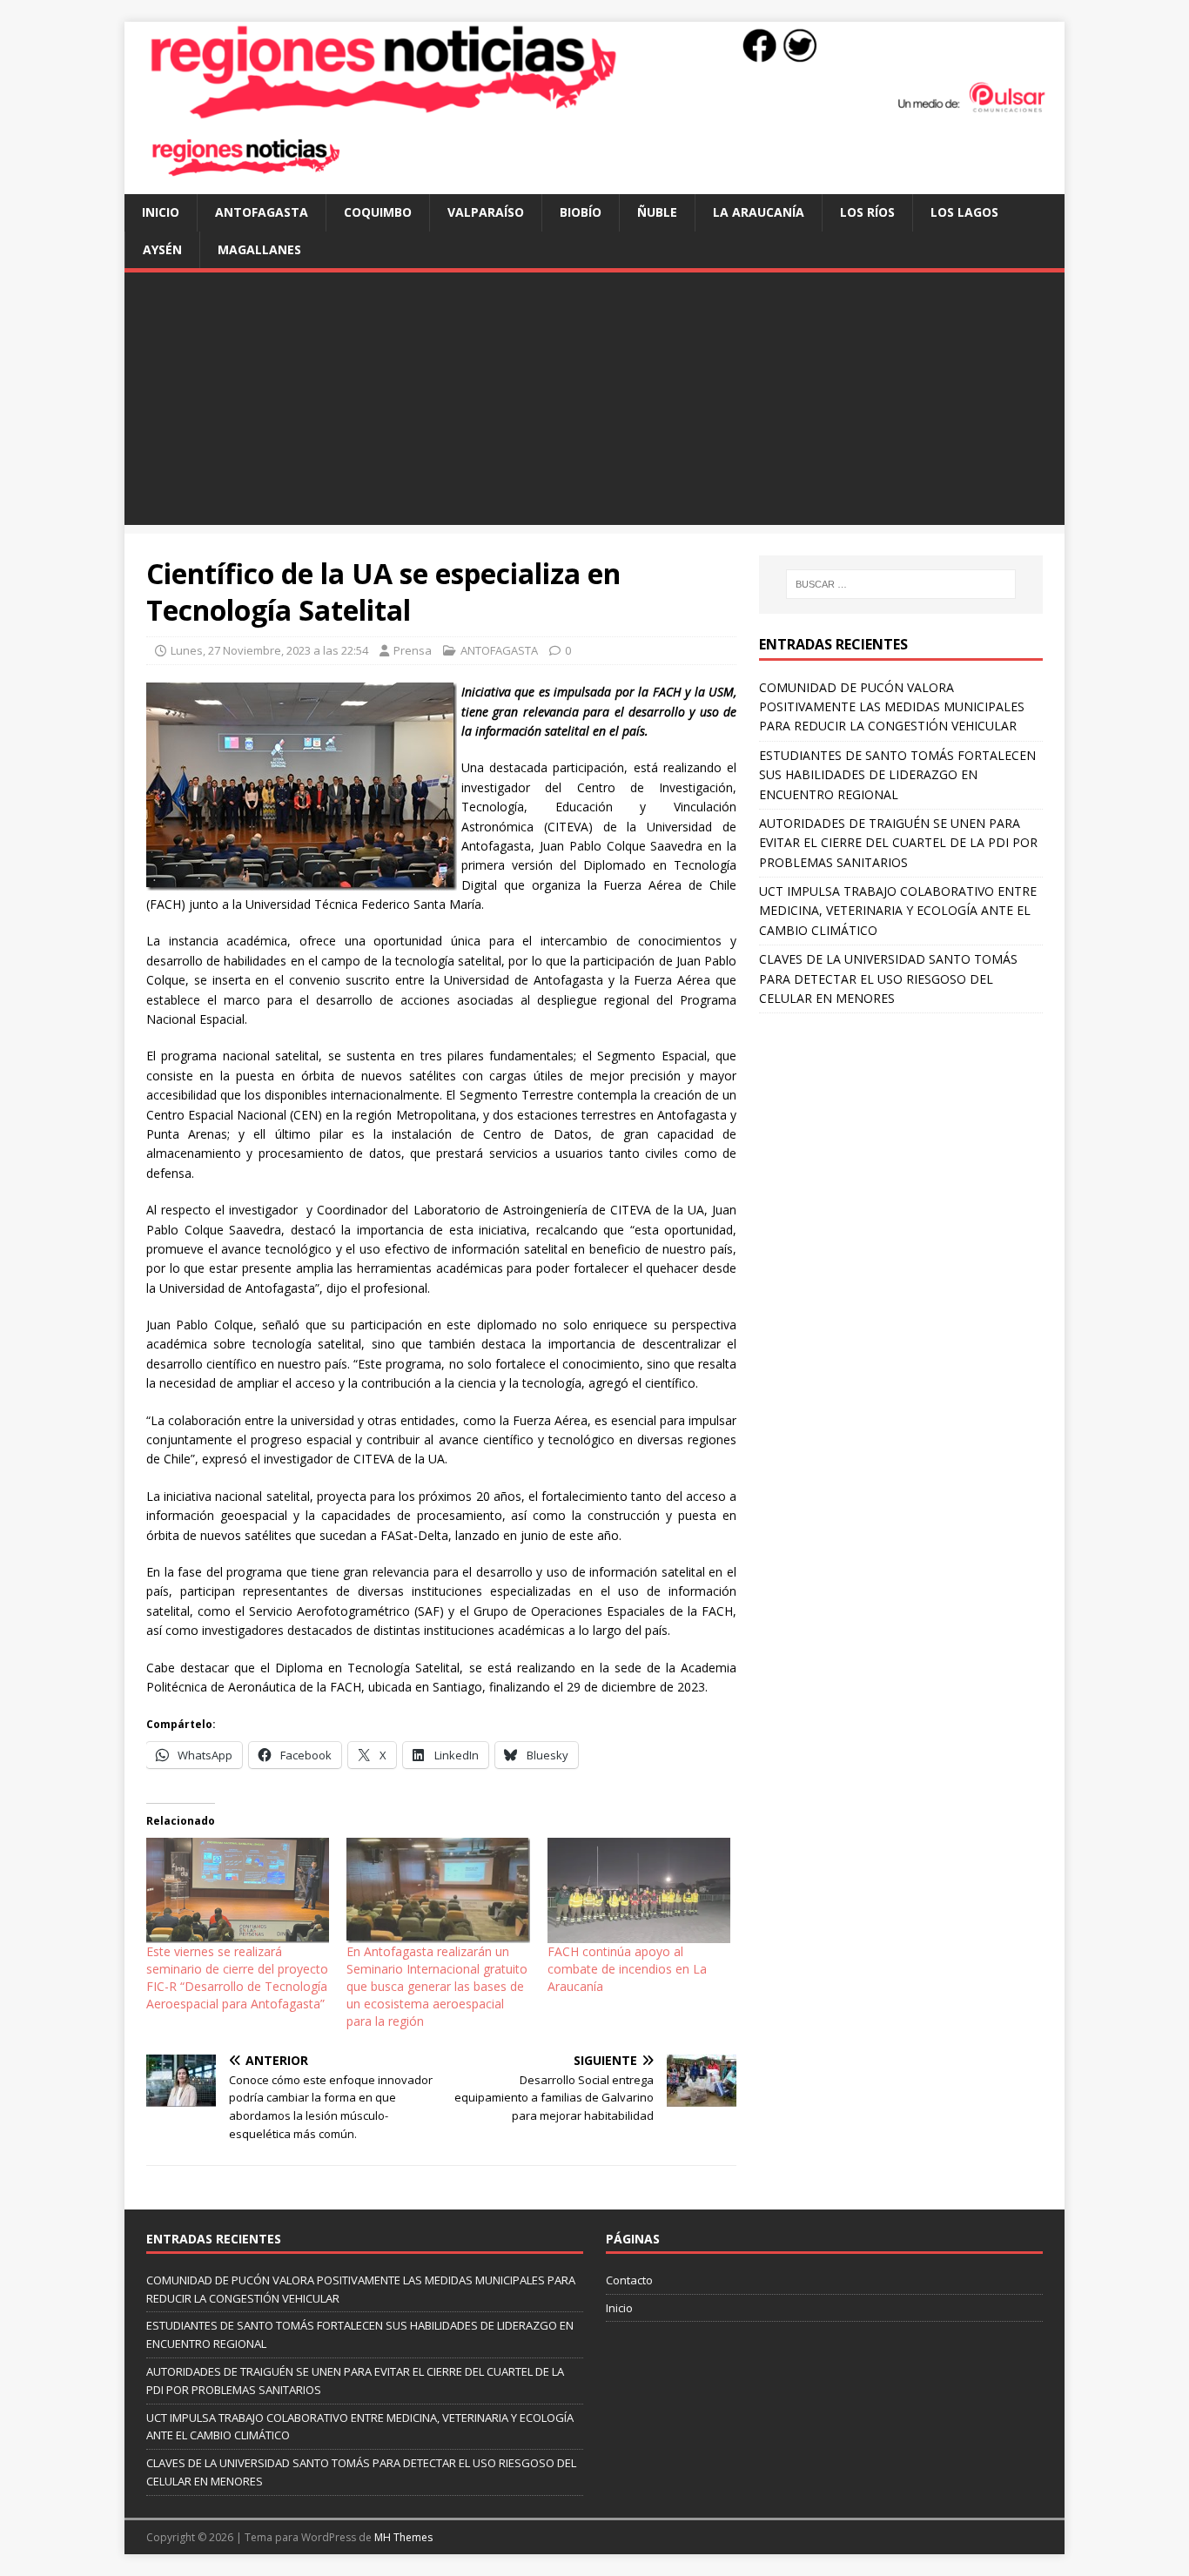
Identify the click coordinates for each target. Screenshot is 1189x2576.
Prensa (413, 650)
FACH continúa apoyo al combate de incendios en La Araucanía (627, 1969)
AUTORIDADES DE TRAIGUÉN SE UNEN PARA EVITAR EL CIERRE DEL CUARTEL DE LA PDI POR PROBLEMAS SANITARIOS (898, 843)
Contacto (629, 2280)
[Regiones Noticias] (594, 110)
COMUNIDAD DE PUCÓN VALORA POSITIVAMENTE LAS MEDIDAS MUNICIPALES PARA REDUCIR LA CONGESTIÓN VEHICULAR (892, 707)
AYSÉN (162, 249)
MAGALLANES (259, 249)
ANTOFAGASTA (262, 212)
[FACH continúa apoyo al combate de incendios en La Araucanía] (639, 1890)
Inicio (161, 212)
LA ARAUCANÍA (759, 212)
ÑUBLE (657, 212)
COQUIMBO (378, 212)
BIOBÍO (581, 212)
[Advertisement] (594, 403)
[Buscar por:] (901, 584)
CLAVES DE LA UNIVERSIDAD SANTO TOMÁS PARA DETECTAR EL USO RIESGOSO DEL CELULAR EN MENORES (888, 979)
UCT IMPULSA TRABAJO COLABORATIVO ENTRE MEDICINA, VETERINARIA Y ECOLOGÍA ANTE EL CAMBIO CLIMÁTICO (898, 911)
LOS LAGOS (964, 212)
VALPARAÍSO (486, 212)
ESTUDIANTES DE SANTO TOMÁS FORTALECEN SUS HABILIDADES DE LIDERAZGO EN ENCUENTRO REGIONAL (897, 775)
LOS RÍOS (867, 212)
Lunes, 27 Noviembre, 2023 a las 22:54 (269, 650)
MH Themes (403, 2537)
